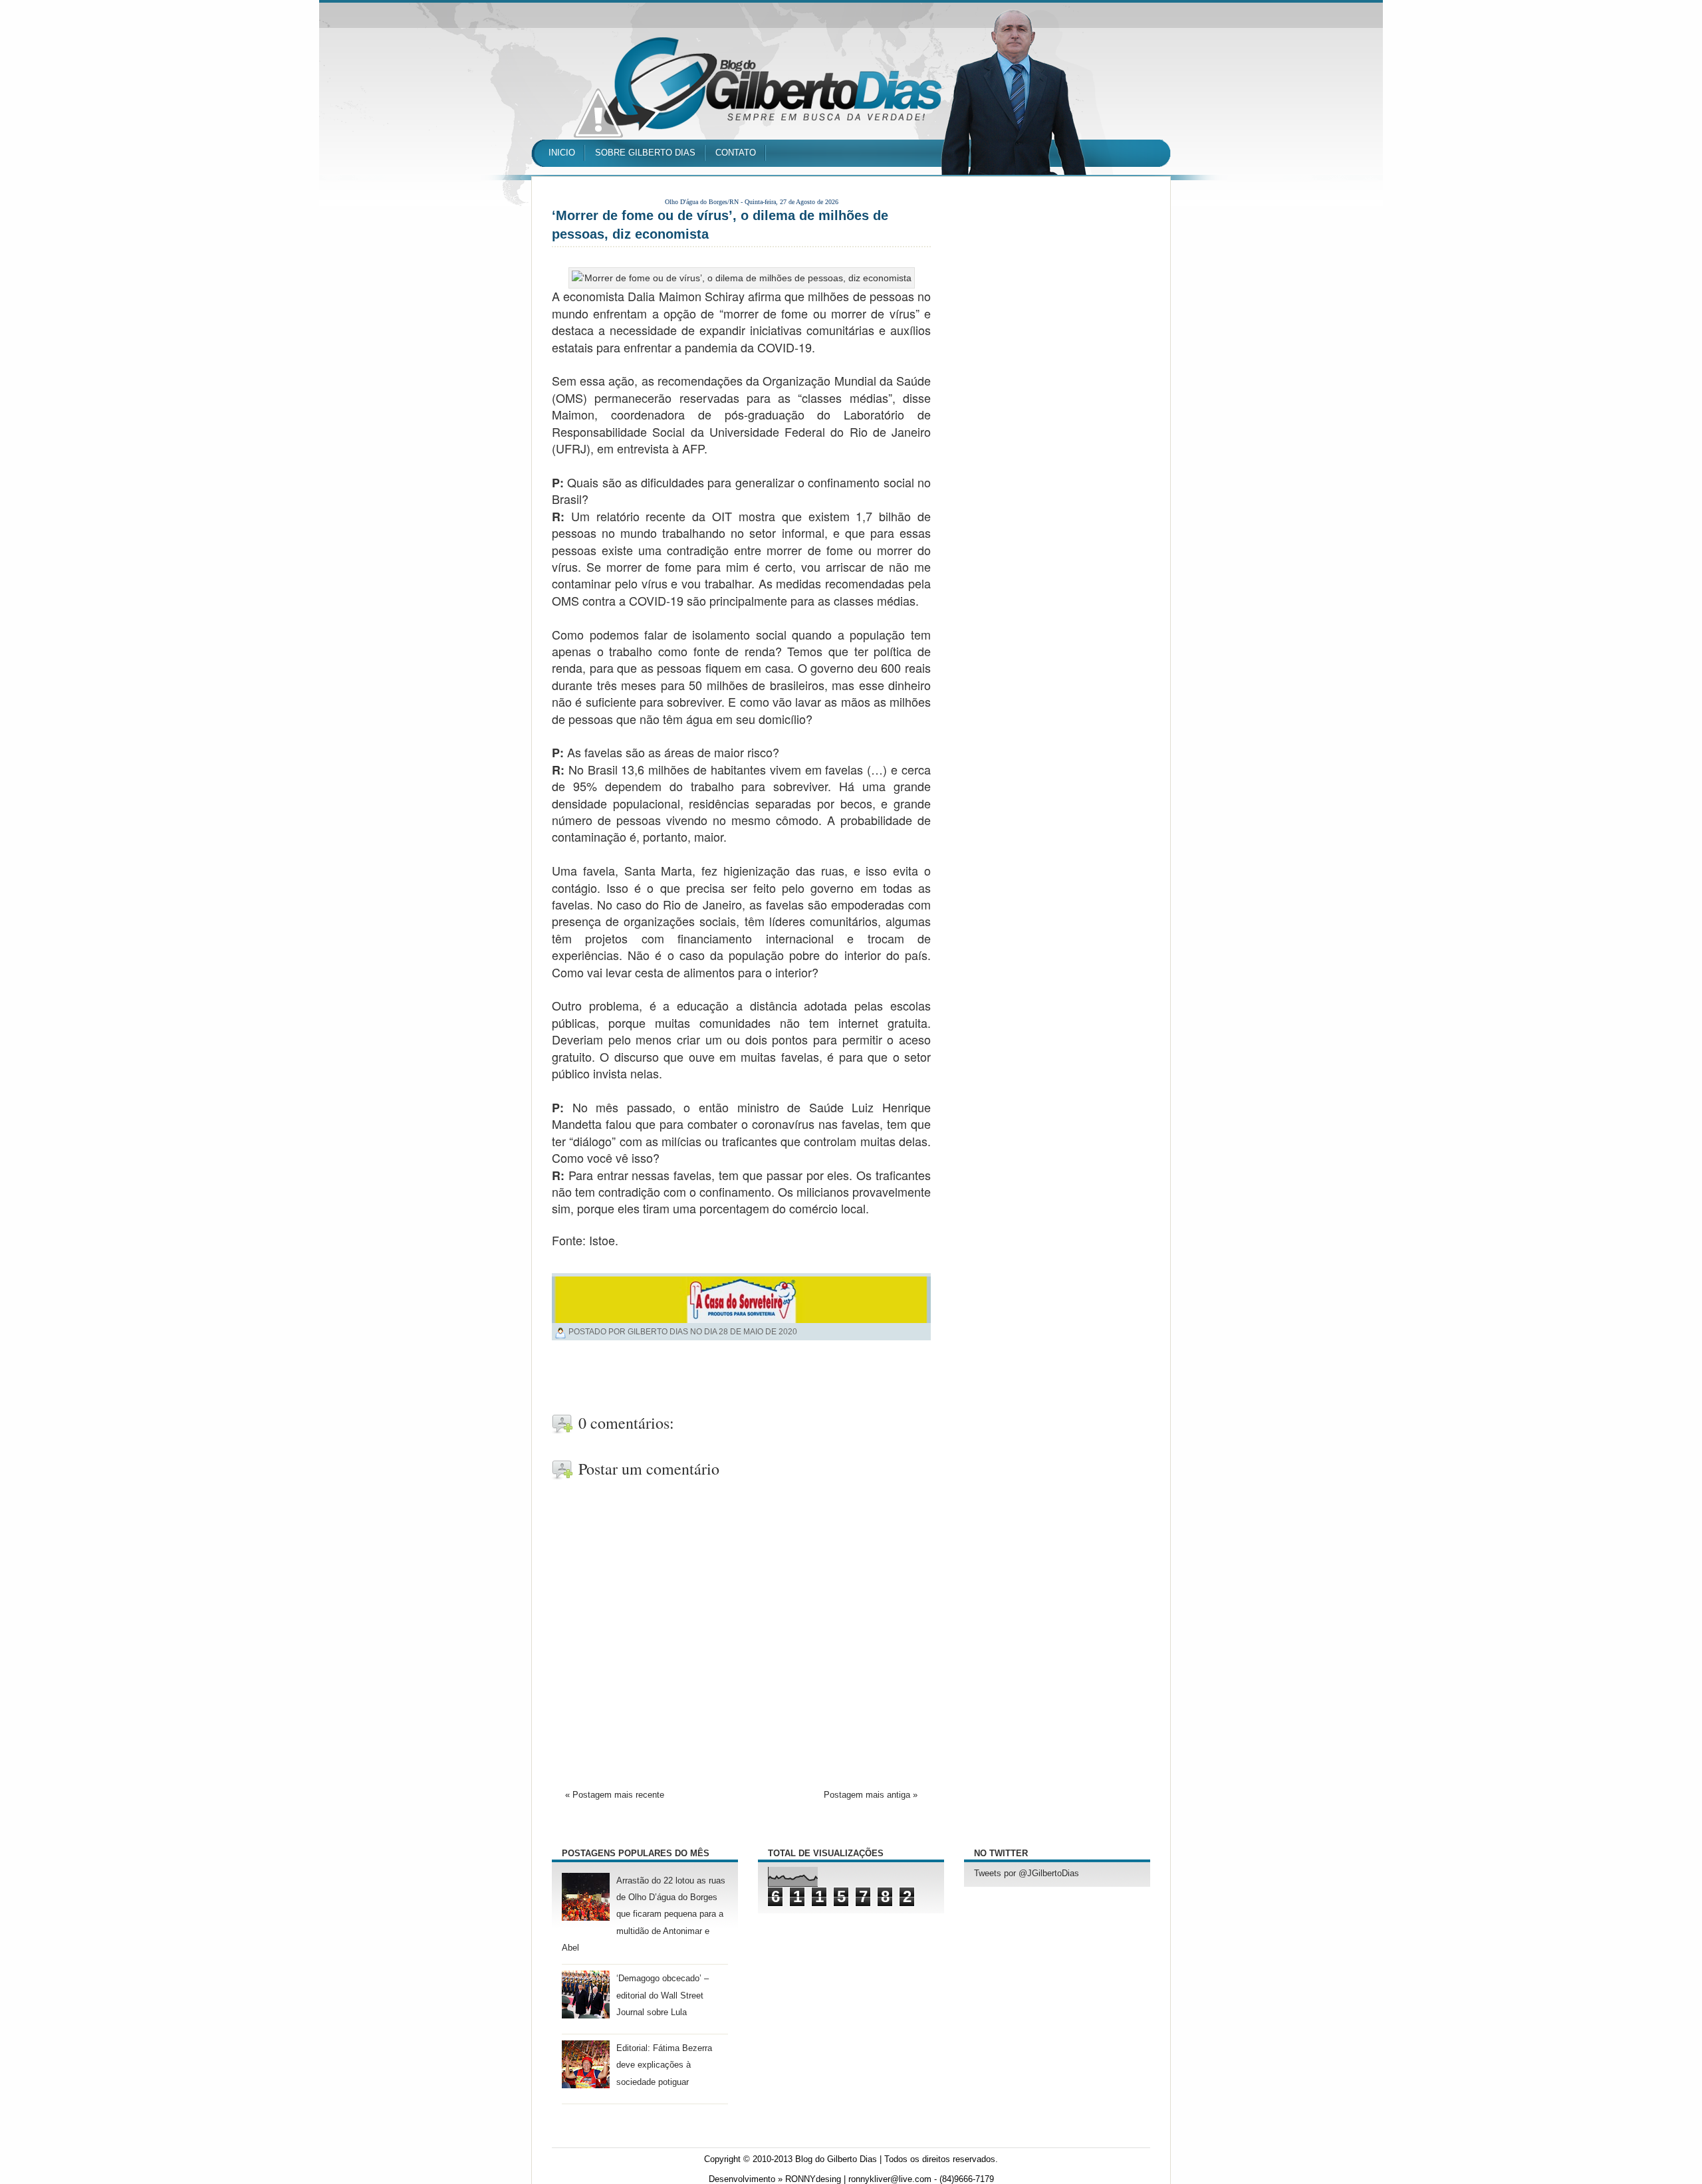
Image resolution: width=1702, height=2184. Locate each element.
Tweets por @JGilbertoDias (1027, 1874)
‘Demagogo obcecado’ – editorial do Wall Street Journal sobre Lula (663, 1995)
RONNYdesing (813, 2179)
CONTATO (736, 153)
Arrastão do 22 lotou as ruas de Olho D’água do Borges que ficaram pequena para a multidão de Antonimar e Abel (644, 1914)
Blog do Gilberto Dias (836, 2159)
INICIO (562, 153)
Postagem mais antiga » (871, 1795)
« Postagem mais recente (615, 1795)
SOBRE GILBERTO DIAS (645, 153)
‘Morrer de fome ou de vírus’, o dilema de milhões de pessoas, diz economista (720, 225)
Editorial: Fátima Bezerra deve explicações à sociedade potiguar (664, 2065)
